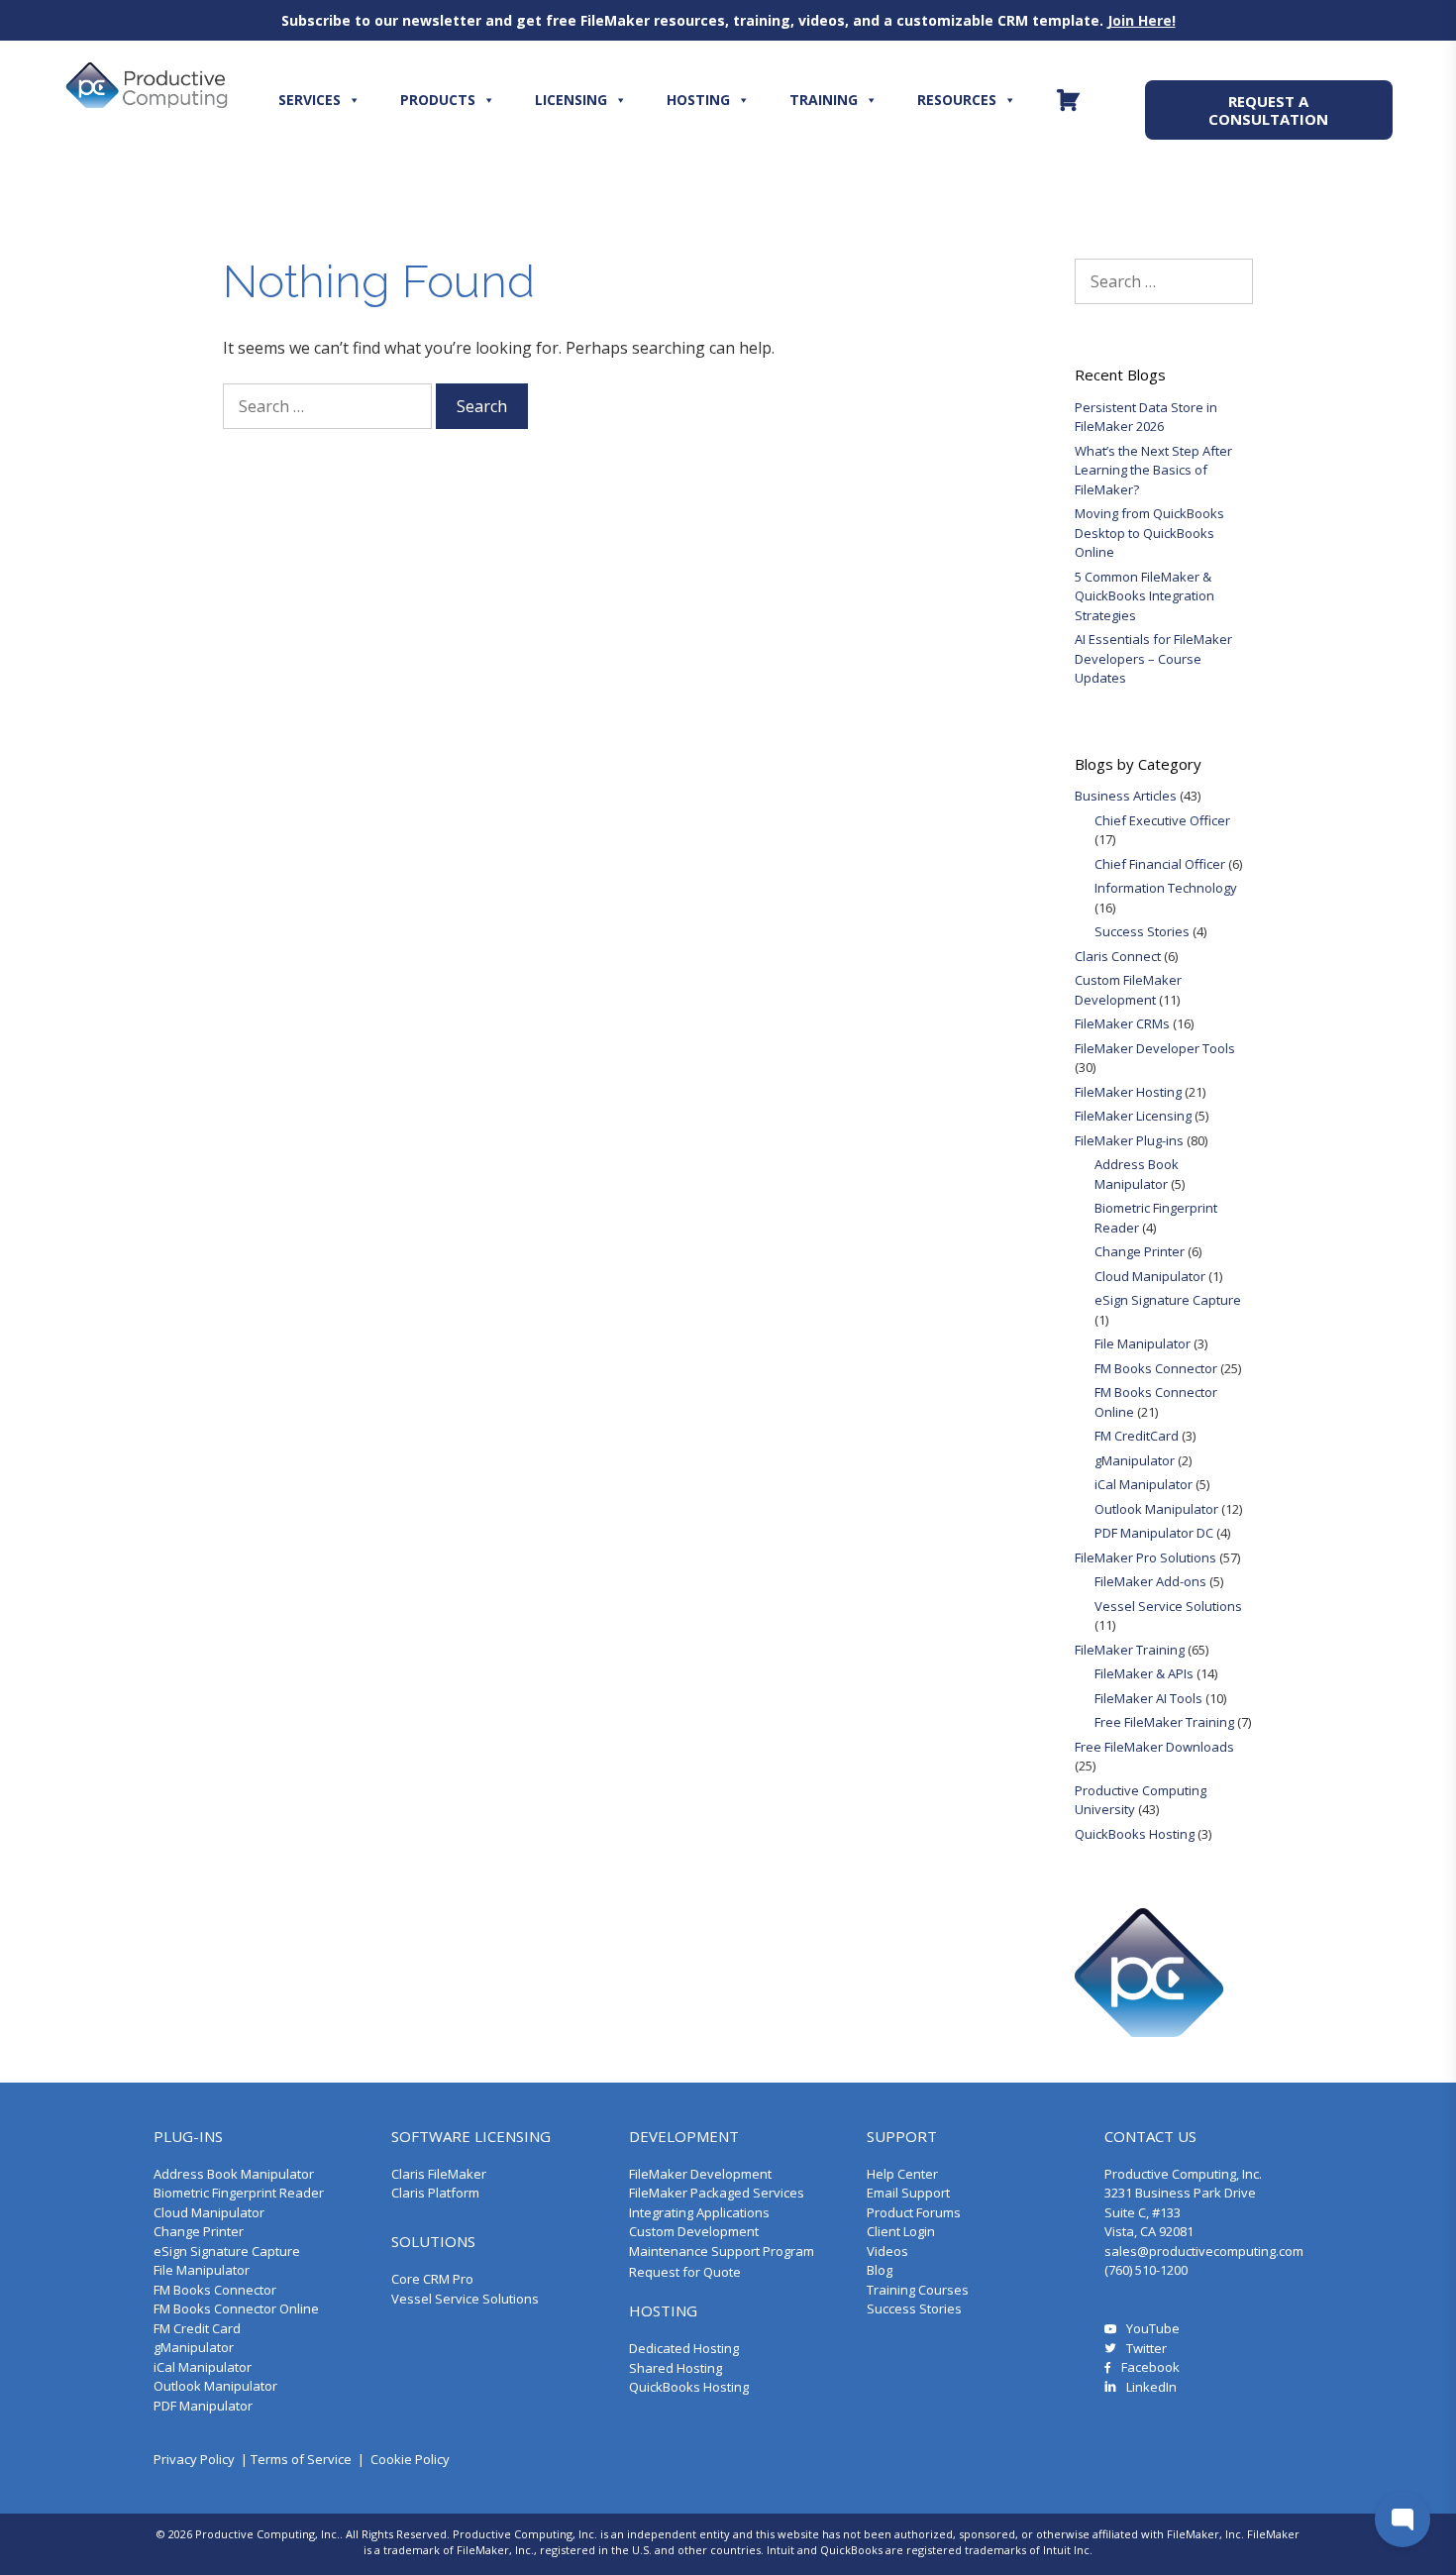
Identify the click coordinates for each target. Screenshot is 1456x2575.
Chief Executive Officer (1162, 820)
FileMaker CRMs (1122, 1023)
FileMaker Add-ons (1150, 1581)
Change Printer (1140, 1251)
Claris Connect (1118, 956)
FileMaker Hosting (1128, 1092)
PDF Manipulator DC (1154, 1533)
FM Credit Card (197, 2328)
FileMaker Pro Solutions (1145, 1557)
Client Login (901, 2231)
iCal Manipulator (1144, 1484)
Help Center (902, 2174)
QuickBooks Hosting (1135, 1834)
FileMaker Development (700, 2174)
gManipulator (1135, 1460)
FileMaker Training (1130, 1650)
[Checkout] (1068, 100)
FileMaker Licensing (1133, 1116)
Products (438, 100)
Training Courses (918, 2290)
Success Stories (1142, 931)
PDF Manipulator (203, 2406)
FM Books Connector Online (236, 2308)
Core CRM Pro (432, 2279)
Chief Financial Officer (1160, 864)
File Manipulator (1143, 1343)
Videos (887, 2251)
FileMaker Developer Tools (1155, 1048)
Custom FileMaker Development (1128, 990)
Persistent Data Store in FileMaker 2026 (1146, 417)
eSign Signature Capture (1168, 1300)
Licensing (571, 100)
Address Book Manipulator (1137, 1174)
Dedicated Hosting (684, 2348)
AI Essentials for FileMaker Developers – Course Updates (1153, 658)
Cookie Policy (410, 2459)
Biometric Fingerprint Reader (239, 2193)
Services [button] (310, 100)
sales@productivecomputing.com (1204, 2251)
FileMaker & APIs (1144, 1673)
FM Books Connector (1156, 1368)
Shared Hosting (676, 2368)
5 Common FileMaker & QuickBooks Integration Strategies (1144, 596)
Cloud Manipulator (1150, 1276)
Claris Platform (435, 2193)
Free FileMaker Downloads (1154, 1747)
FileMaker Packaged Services (717, 2193)
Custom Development (694, 2231)
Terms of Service (301, 2459)
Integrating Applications (699, 2212)
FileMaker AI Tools (1148, 1698)
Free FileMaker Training (1164, 1722)
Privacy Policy (194, 2459)
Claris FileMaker (439, 2174)
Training (824, 100)
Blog (880, 2270)
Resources (957, 100)
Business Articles (1126, 796)
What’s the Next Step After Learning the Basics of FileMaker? (1153, 470)
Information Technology (1166, 888)
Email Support (908, 2193)
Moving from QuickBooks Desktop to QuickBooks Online (1149, 533)
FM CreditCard (1137, 1436)
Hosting (698, 100)
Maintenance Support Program (722, 2251)
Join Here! (1142, 20)
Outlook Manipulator (1156, 1509)
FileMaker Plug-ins (1129, 1140)
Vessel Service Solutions (1168, 1606)
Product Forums (914, 2212)
